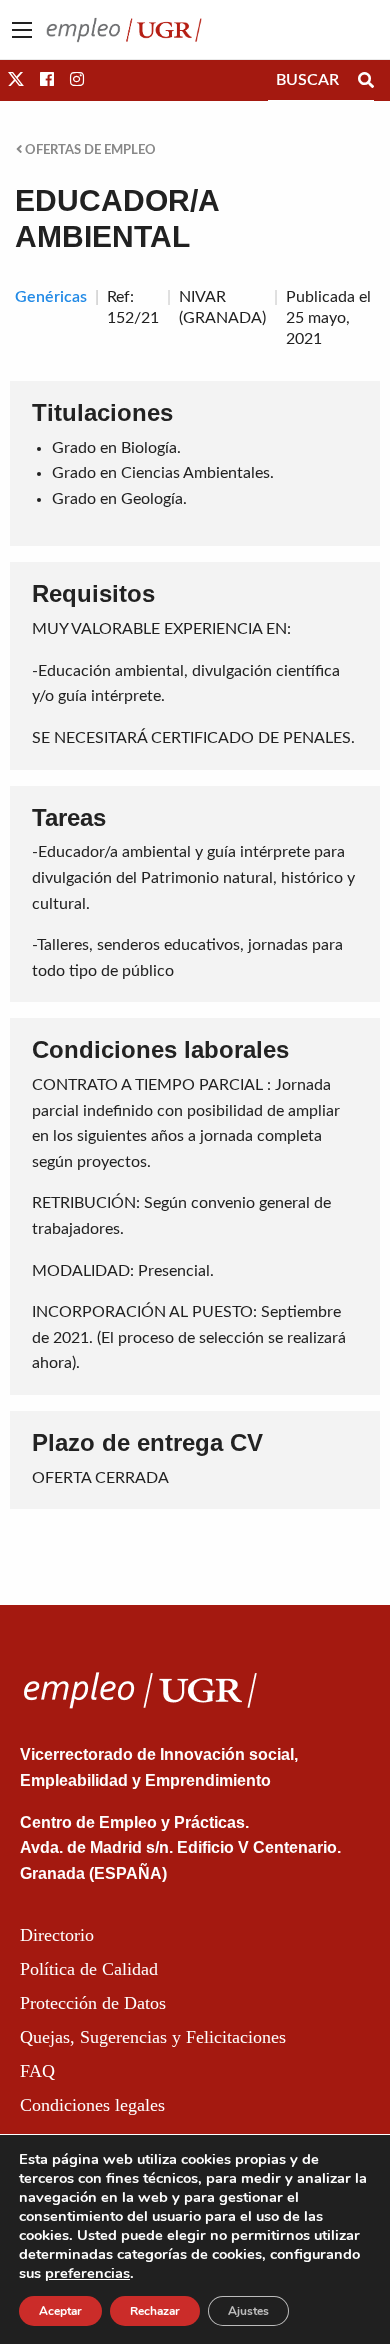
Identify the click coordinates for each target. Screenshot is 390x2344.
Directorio (57, 1935)
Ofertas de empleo (89, 150)
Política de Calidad (89, 1969)
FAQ (37, 2071)
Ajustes (248, 2311)
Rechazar (155, 2311)
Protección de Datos (93, 2003)
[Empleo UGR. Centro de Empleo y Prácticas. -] (124, 29)
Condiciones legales (92, 2105)
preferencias (87, 2273)
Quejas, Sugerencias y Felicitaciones (153, 2037)
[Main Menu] (22, 30)
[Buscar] (366, 80)
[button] (16, 80)
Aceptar (60, 2311)
